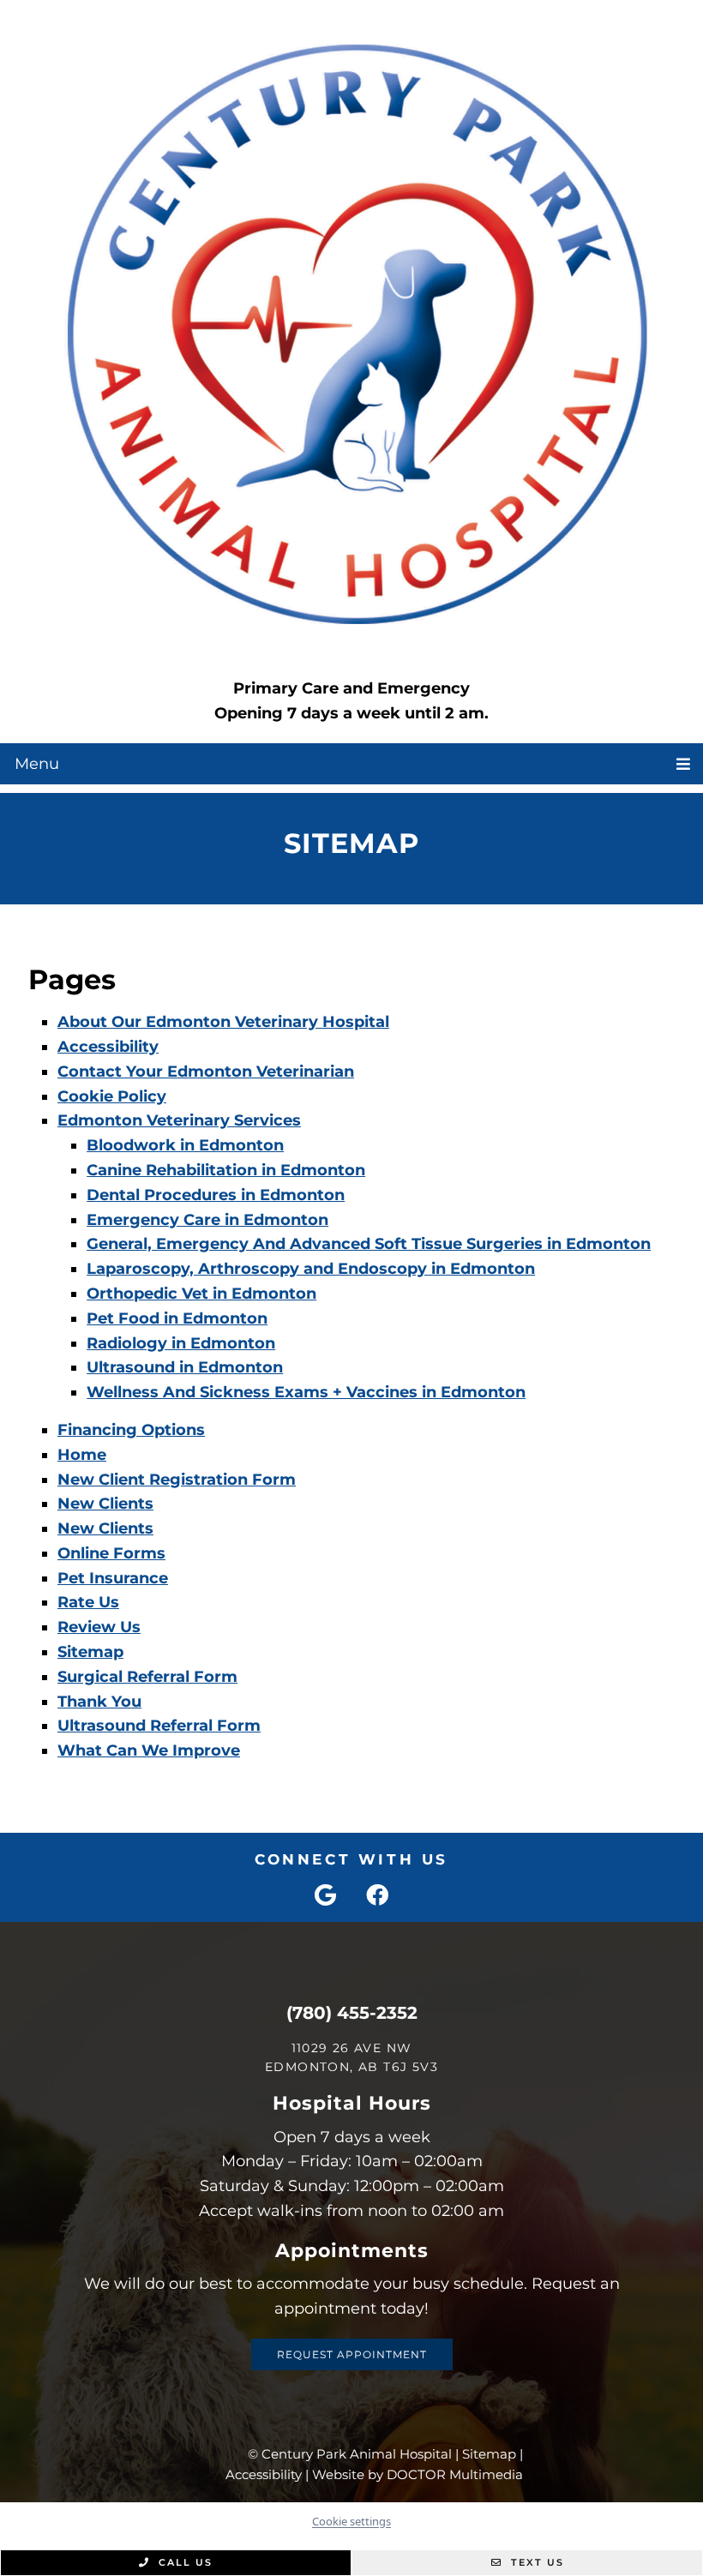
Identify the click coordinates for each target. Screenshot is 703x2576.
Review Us (99, 1627)
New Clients (105, 1504)
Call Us (183, 2562)
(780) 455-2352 (352, 2013)
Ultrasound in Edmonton (185, 1367)
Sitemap (90, 1652)
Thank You (99, 1702)
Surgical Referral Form (147, 1677)
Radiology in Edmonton (181, 1343)
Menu (37, 764)
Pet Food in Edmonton (177, 1318)
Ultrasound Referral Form (159, 1726)
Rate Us (88, 1602)
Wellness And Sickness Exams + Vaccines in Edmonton (306, 1392)
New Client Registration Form (177, 1480)
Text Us (535, 2562)
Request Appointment (352, 2354)
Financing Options (131, 1430)
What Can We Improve (149, 1750)
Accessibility (108, 1047)
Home (82, 1455)
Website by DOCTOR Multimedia (418, 2474)
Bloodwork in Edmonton (185, 1145)
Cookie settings (351, 2521)
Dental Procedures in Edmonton (216, 1195)
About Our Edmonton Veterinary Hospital (223, 1022)
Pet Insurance (113, 1578)
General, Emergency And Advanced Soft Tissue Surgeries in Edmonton (369, 1244)
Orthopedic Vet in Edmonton (201, 1294)
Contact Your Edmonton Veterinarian (206, 1072)
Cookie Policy (112, 1096)
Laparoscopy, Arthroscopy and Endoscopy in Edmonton (311, 1269)
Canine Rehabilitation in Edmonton (226, 1170)
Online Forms (111, 1553)
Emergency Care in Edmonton (207, 1220)
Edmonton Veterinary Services (179, 1120)
